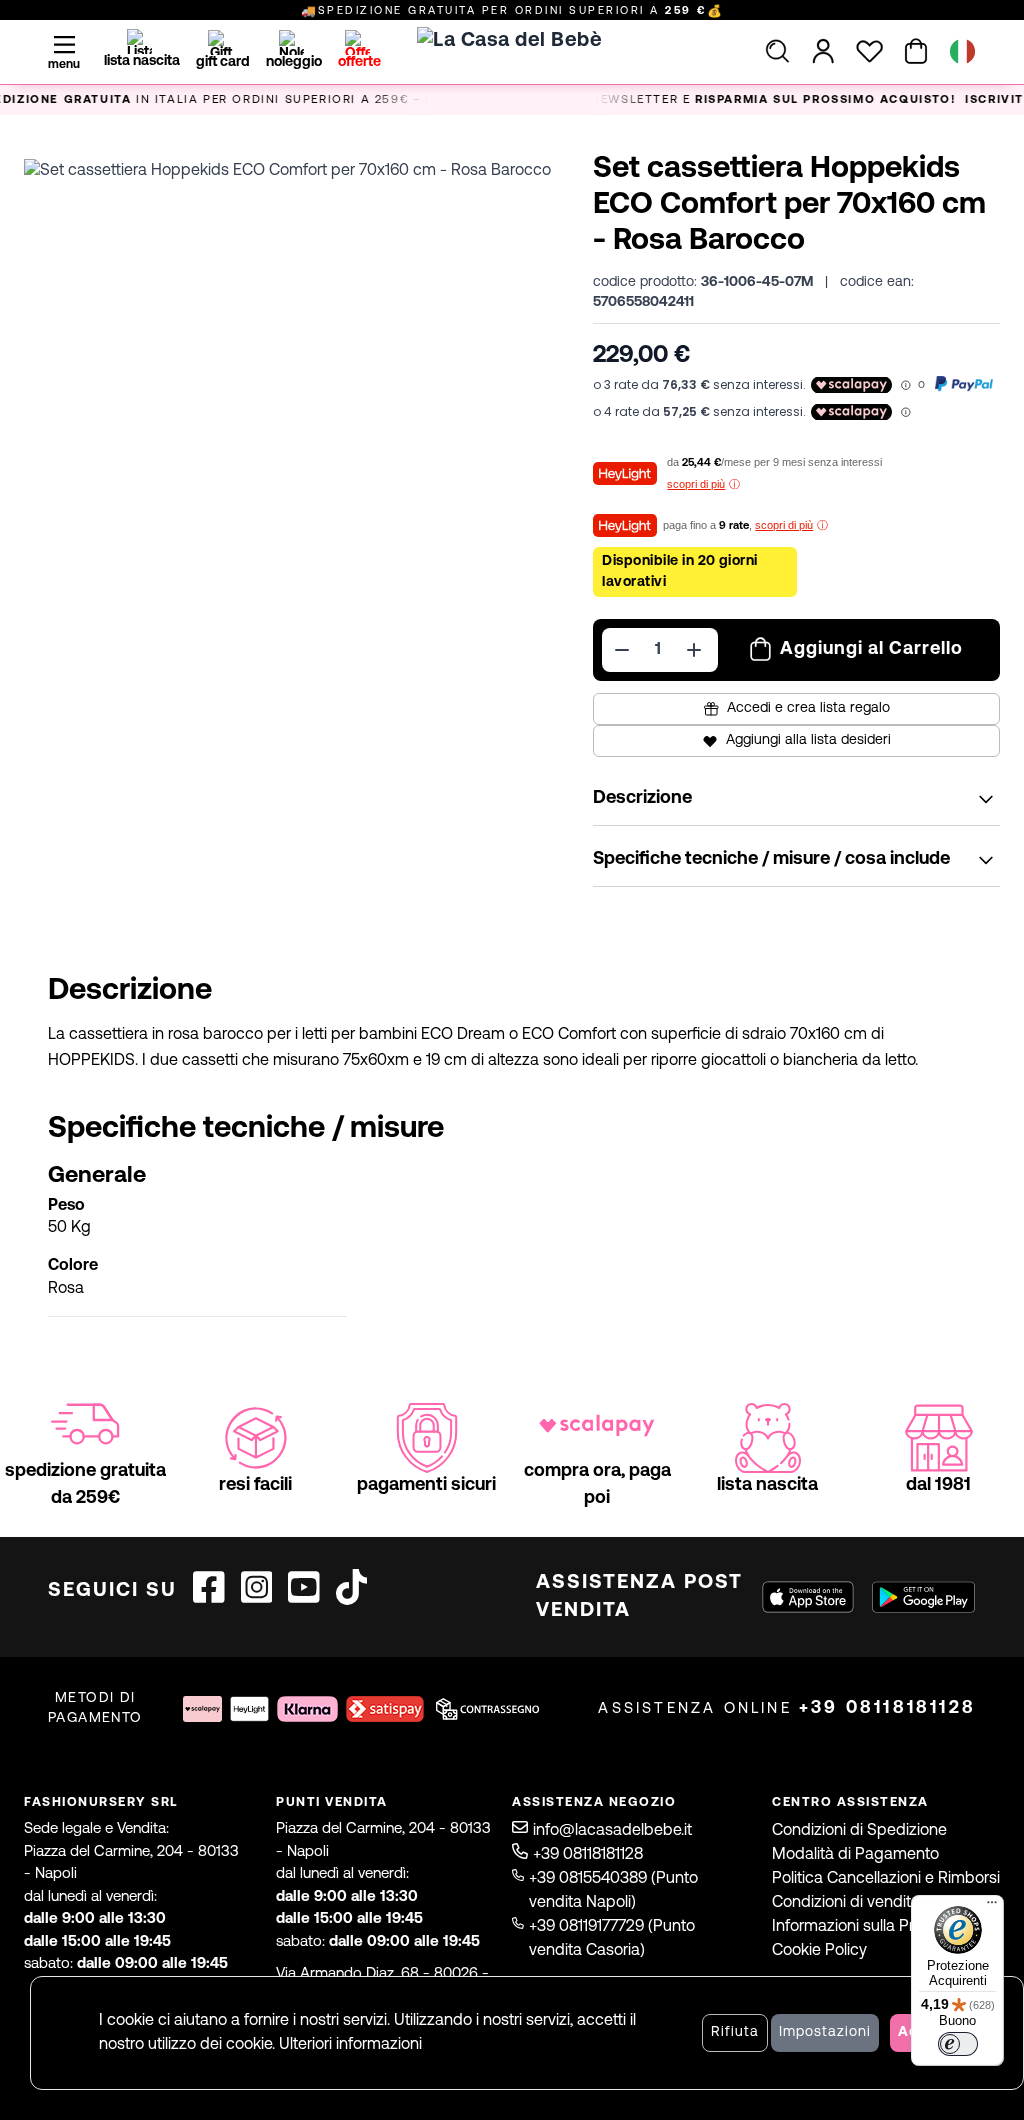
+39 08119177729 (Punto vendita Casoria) (612, 1939)
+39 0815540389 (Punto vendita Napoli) (613, 1891)
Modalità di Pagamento (855, 1855)
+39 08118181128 (887, 1708)
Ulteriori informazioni (350, 2045)
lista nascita (142, 61)
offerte (359, 62)
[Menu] (992, 1907)
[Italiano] (962, 51)
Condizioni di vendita (846, 1903)
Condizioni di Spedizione (859, 1831)
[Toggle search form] (777, 51)
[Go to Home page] (512, 76)
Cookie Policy (819, 1951)
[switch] (958, 2044)
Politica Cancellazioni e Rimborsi (886, 1879)
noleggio (294, 62)
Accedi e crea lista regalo (808, 708)
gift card (223, 62)
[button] (296, 431)
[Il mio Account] (823, 51)
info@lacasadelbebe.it (612, 1831)
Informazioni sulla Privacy (861, 1927)
